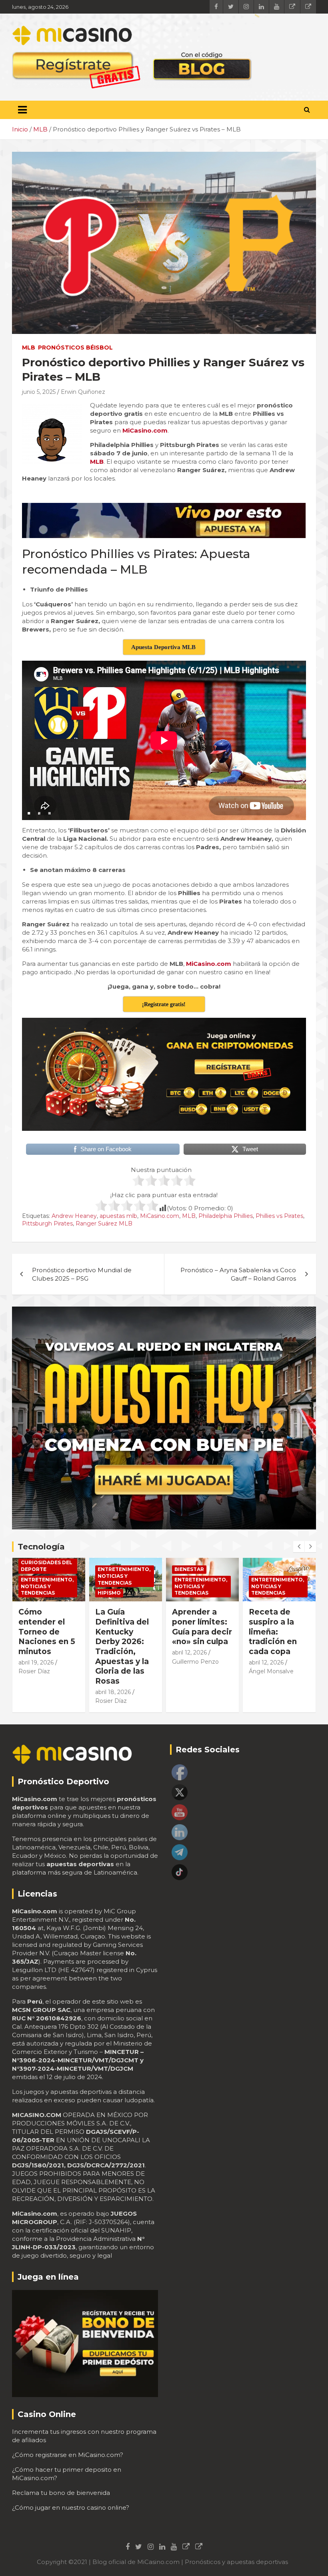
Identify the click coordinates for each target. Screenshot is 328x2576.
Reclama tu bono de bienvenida (61, 2493)
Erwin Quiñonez (83, 392)
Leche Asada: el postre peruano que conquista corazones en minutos (276, 1637)
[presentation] (299, 1547)
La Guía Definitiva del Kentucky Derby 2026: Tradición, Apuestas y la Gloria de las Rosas (45, 1646)
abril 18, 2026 (36, 1692)
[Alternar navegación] (22, 110)
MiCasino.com (160, 1216)
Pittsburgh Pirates (47, 1223)
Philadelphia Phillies (226, 1216)
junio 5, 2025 (39, 392)
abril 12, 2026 (113, 1652)
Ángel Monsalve (194, 1671)
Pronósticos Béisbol (75, 348)
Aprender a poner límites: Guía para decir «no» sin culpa (125, 1627)
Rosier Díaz (34, 1701)
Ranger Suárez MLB (104, 1223)
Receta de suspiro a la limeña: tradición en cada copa (196, 1632)
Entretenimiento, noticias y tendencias (47, 1576)
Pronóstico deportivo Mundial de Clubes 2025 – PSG (82, 1274)
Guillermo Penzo (119, 1662)
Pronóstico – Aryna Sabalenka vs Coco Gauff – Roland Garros (238, 1274)
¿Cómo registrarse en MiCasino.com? (68, 2455)
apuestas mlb (118, 1216)
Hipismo (32, 1593)
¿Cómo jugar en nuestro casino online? (71, 2507)
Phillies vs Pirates (279, 1216)
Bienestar (112, 1569)
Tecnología (41, 1547)
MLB (29, 348)
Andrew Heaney (74, 1216)
